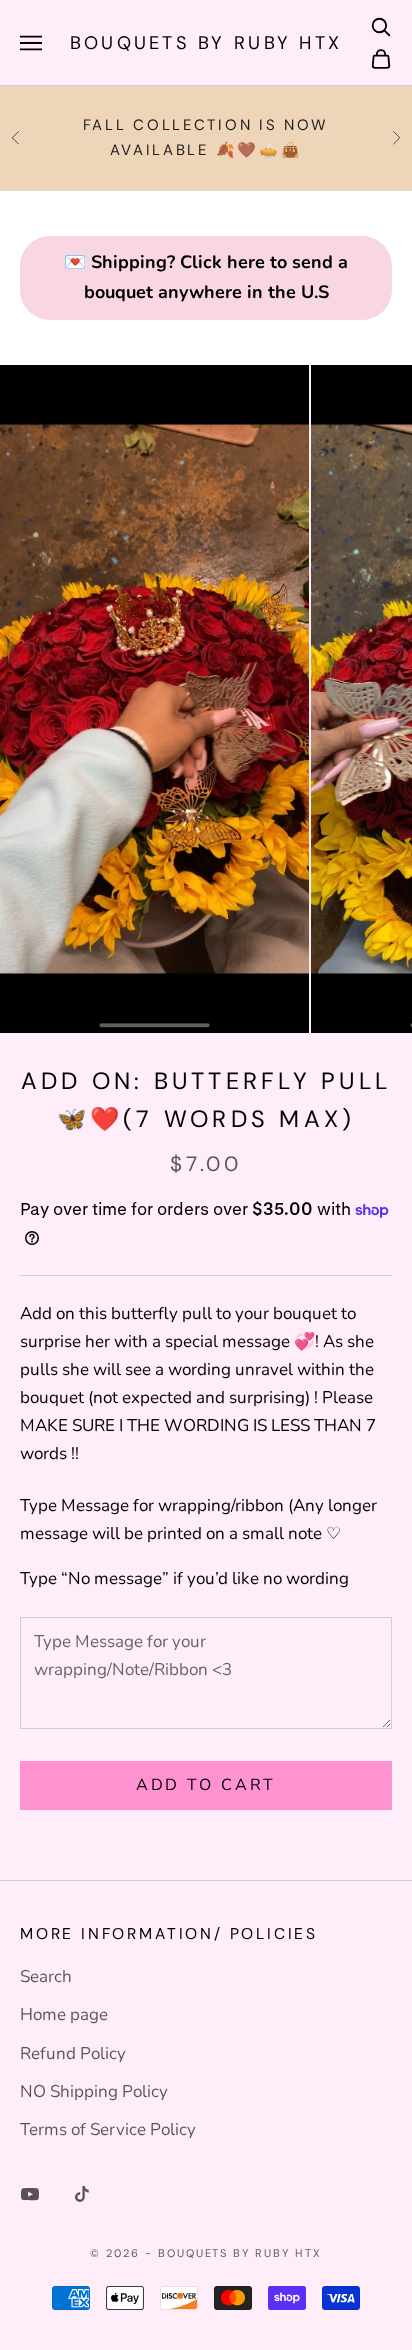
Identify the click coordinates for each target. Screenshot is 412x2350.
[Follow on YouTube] (30, 2194)
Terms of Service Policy (108, 2129)
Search (46, 1976)
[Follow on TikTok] (82, 2194)
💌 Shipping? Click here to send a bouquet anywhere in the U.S (206, 277)
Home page (64, 2014)
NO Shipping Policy (94, 2091)
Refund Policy (73, 2053)
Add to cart (206, 1785)
